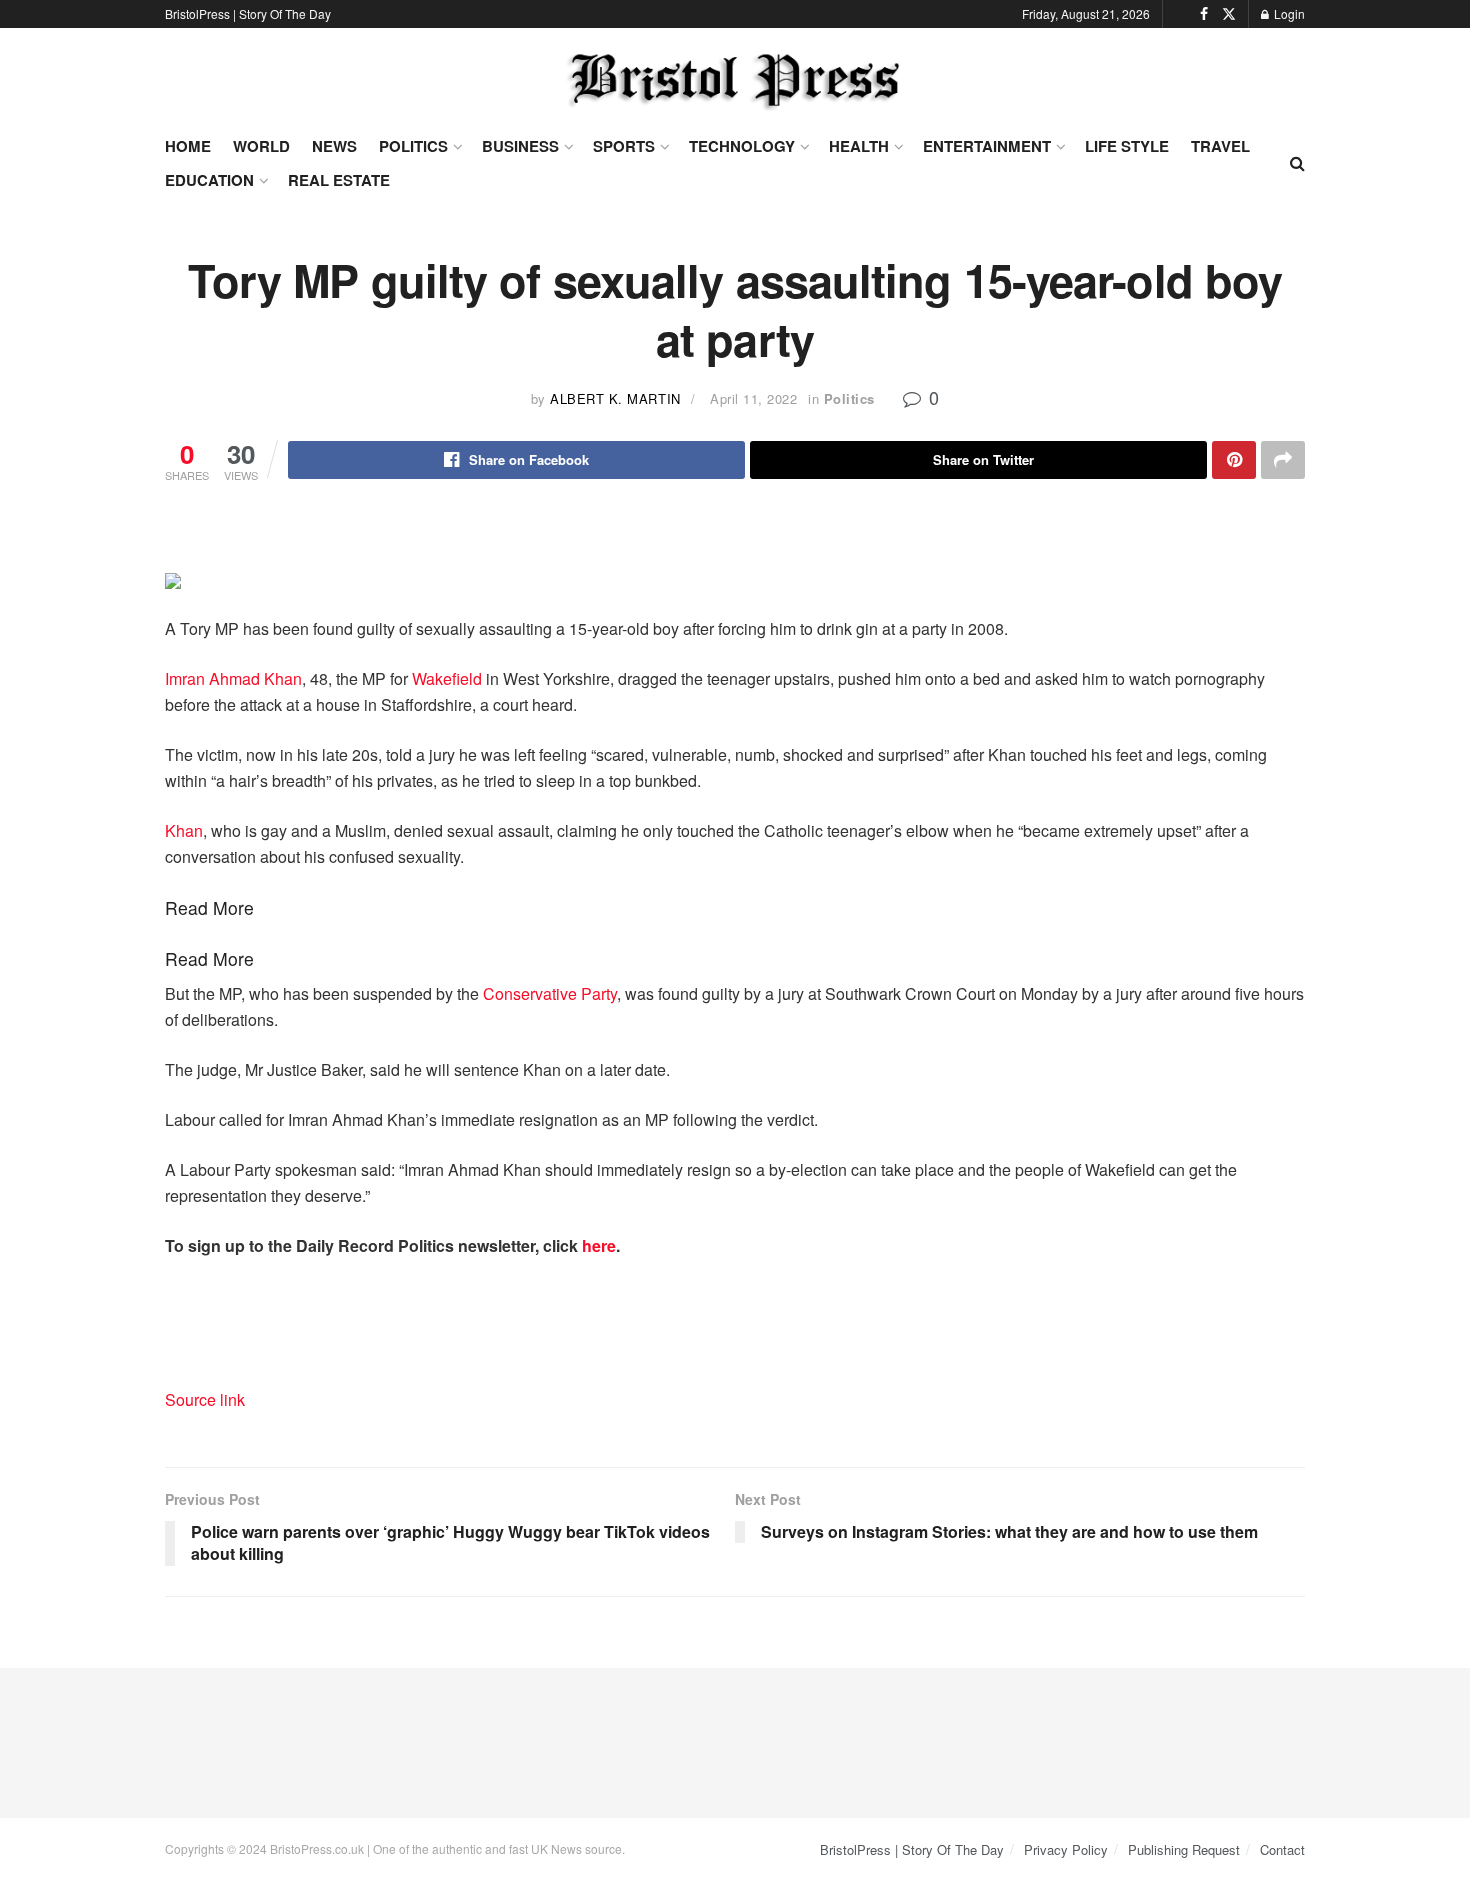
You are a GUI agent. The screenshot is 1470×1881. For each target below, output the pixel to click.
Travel (1220, 146)
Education (209, 180)
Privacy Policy (1066, 1849)
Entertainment (987, 146)
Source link (205, 1399)
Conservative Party (550, 993)
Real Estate (339, 180)
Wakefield (447, 678)
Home (188, 146)
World (261, 146)
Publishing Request (1184, 1849)
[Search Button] (1297, 163)
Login (1288, 13)
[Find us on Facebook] (1204, 14)
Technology (742, 146)
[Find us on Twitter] (1229, 14)
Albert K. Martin (615, 398)
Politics (413, 146)
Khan (184, 830)
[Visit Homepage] (735, 80)
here (599, 1245)
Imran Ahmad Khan (233, 678)
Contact (1282, 1849)
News (334, 146)
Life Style (1127, 146)
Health (859, 146)
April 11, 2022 (753, 398)
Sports (624, 146)
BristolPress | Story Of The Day (248, 13)
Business (520, 146)
